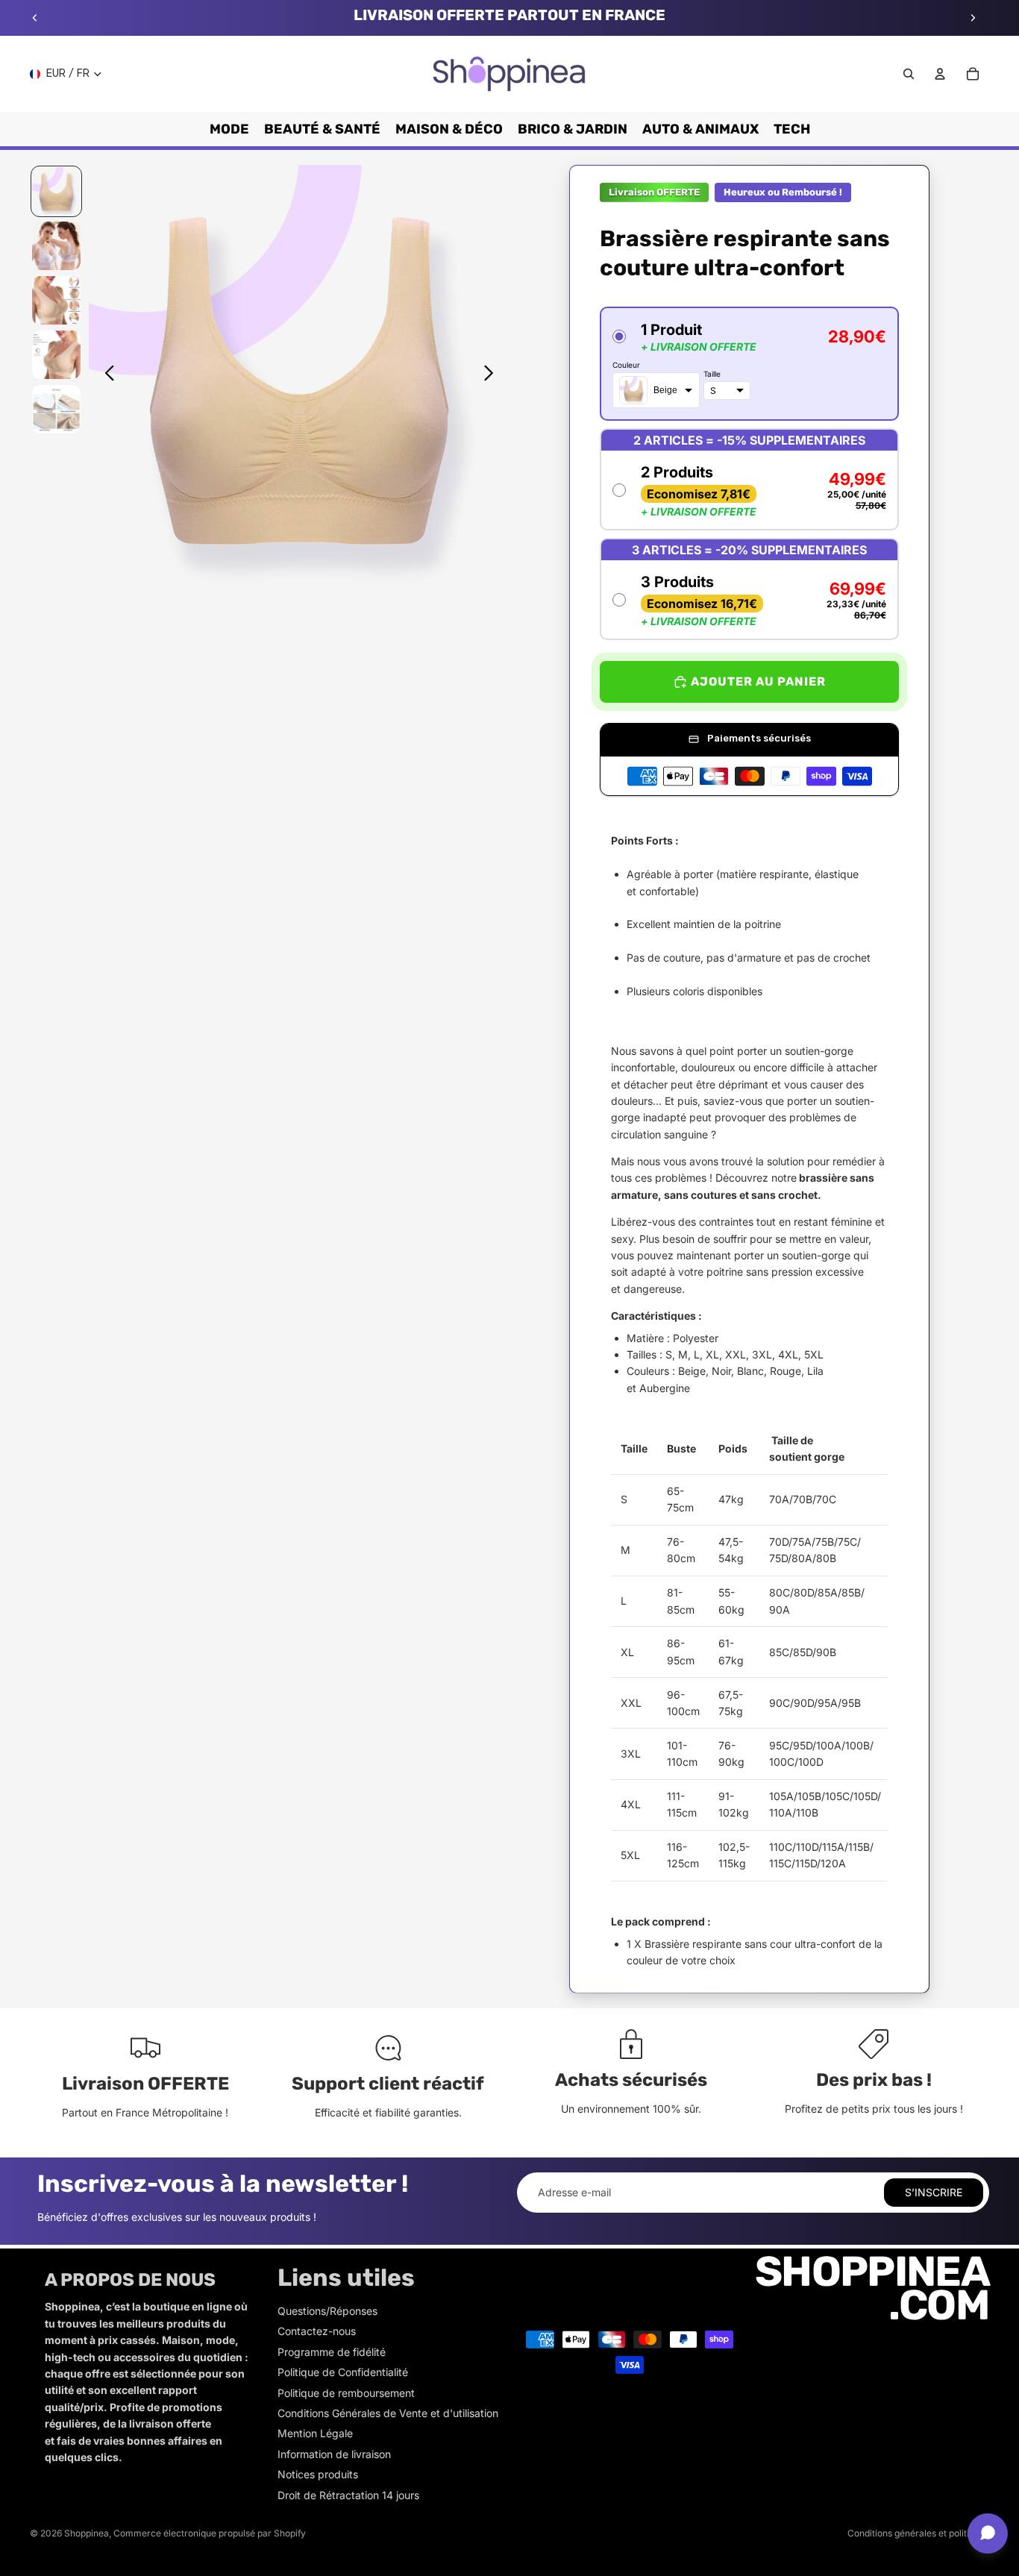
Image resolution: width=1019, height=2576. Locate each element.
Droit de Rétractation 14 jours (348, 2495)
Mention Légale (315, 2433)
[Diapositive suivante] (973, 18)
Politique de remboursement (346, 2393)
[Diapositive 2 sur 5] (56, 246)
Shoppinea (87, 2533)
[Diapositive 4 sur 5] (56, 355)
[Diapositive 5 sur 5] (56, 409)
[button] (749, 364)
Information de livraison (334, 2454)
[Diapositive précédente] (35, 18)
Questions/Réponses (327, 2311)
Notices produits (318, 2474)
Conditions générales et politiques (918, 2533)
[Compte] (940, 74)
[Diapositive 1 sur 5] (56, 191)
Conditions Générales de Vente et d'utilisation (388, 2413)
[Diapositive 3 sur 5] (56, 300)
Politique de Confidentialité (343, 2372)
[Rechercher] (909, 74)
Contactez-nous (317, 2331)
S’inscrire (934, 2192)
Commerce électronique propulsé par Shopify (210, 2533)
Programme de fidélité (332, 2352)
